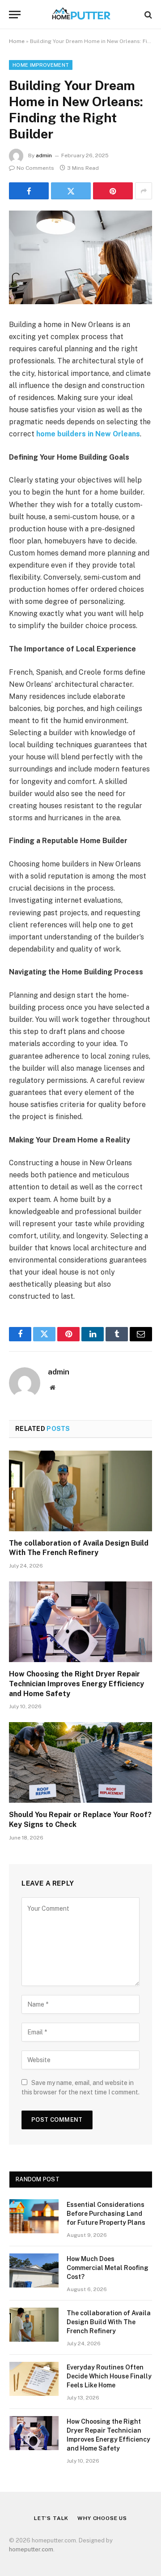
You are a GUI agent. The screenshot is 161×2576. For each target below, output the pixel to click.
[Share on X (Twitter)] (71, 191)
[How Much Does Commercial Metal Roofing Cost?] (34, 2270)
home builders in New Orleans (88, 434)
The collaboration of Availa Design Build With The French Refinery (109, 2322)
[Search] (147, 15)
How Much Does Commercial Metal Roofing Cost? (108, 2268)
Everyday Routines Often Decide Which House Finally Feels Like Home (109, 2376)
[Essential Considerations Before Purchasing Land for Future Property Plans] (34, 2216)
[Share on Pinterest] (113, 191)
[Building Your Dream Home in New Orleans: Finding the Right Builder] (80, 257)
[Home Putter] (80, 15)
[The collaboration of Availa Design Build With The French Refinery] (80, 1491)
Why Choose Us (102, 2518)
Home (17, 41)
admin (44, 155)
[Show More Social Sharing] (144, 191)
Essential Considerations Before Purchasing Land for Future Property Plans (106, 2214)
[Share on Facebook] (29, 191)
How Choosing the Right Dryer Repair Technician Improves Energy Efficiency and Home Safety (76, 1684)
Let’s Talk (51, 2518)
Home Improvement (41, 65)
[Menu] (15, 15)
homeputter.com (31, 2549)
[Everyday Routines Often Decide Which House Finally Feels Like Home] (34, 2379)
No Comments (35, 168)
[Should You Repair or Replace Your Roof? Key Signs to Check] (80, 1762)
